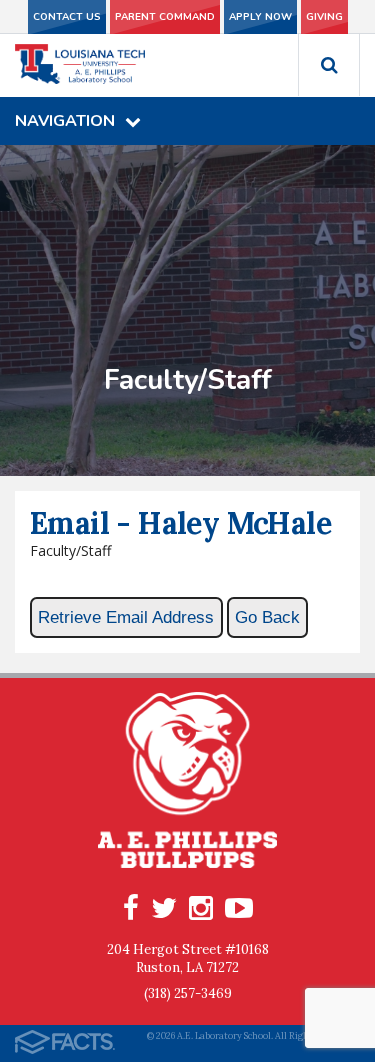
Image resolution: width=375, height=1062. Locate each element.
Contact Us (67, 17)
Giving (324, 17)
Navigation (65, 121)
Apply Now (260, 17)
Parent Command (165, 17)
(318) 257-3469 (188, 993)
